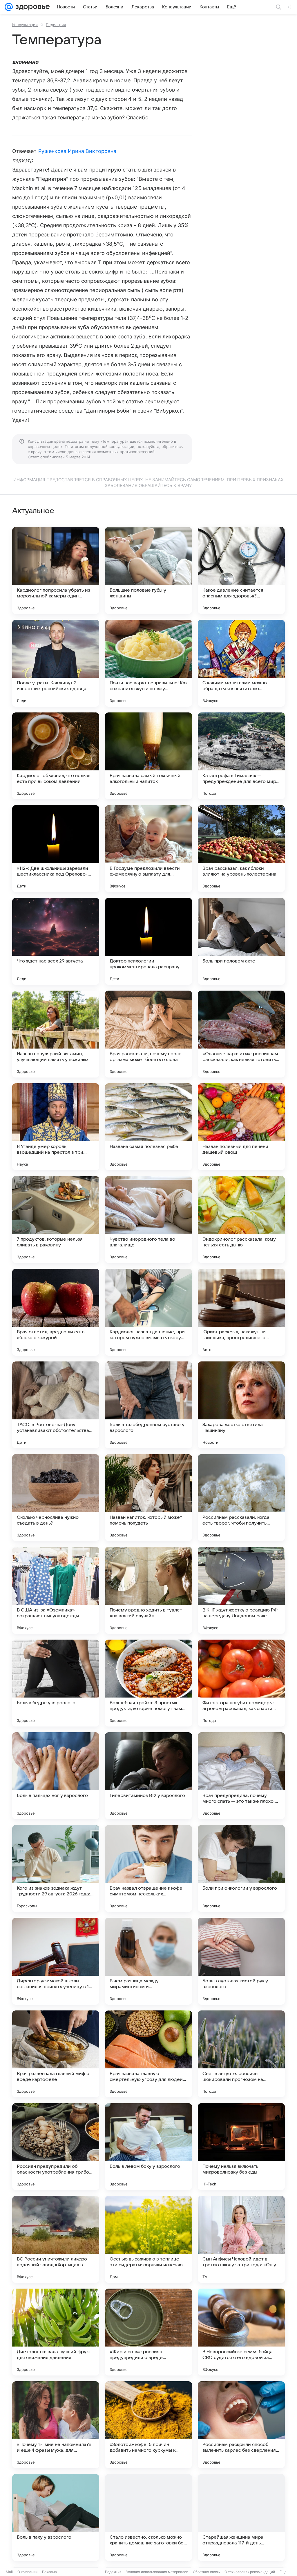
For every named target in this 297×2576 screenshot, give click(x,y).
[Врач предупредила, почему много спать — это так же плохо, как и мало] (241, 1776)
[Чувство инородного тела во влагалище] (148, 1219)
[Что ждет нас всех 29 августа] (56, 941)
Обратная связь (206, 2572)
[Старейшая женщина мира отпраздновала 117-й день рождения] (241, 2517)
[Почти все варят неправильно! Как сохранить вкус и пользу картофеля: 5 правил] (148, 663)
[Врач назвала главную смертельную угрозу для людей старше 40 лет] (148, 2054)
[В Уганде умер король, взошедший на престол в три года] (56, 1127)
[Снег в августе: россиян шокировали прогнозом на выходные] (241, 2054)
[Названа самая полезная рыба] (148, 1127)
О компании (27, 2572)
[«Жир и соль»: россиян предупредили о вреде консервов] (148, 2332)
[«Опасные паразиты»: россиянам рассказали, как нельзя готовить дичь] (241, 1034)
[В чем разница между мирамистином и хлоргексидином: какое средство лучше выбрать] (148, 1961)
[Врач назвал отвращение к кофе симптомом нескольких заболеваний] (148, 1868)
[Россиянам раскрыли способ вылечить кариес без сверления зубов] (241, 2425)
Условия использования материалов (157, 2572)
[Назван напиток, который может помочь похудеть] (148, 1498)
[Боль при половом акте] (241, 941)
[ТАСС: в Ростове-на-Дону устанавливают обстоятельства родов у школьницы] (56, 1405)
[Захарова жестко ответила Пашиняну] (241, 1405)
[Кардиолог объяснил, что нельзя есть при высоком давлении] (56, 756)
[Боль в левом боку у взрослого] (148, 2147)
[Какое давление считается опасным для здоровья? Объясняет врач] (241, 570)
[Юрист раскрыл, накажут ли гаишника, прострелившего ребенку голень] (241, 1312)
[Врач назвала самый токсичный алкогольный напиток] (148, 756)
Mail (9, 2572)
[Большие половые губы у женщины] (148, 570)
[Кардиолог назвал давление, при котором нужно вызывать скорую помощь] (148, 1312)
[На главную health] (31, 7)
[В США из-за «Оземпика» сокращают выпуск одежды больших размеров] (56, 1590)
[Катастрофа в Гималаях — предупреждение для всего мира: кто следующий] (241, 756)
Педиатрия (56, 25)
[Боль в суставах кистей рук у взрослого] (241, 1961)
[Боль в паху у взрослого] (56, 2517)
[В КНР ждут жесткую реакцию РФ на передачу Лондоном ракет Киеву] (241, 1590)
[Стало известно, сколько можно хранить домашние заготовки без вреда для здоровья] (148, 2517)
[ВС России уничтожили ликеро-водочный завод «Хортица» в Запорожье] (56, 2239)
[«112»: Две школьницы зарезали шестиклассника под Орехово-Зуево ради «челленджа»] (56, 849)
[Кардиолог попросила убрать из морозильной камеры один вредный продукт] (56, 570)
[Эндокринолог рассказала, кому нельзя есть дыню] (241, 1219)
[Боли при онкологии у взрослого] (241, 1868)
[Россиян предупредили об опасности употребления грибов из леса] (56, 2147)
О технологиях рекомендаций (250, 2572)
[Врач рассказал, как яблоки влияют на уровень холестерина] (241, 849)
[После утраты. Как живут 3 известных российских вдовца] (56, 663)
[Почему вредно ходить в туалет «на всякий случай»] (148, 1590)
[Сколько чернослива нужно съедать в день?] (56, 1498)
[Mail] (9, 7)
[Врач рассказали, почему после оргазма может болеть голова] (148, 1034)
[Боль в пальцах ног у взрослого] (56, 1776)
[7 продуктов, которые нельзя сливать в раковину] (56, 1219)
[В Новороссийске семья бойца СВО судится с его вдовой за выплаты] (241, 2332)
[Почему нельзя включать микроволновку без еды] (241, 2147)
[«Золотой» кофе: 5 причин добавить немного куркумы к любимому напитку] (148, 2425)
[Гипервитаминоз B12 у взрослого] (148, 1776)
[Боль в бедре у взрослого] (56, 1683)
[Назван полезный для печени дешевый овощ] (241, 1127)
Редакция (113, 2572)
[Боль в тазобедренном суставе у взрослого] (148, 1405)
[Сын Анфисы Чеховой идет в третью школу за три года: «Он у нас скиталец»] (241, 2239)
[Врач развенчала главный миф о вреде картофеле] (56, 2054)
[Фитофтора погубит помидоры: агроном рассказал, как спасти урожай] (241, 1683)
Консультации (25, 25)
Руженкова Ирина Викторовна (77, 151)
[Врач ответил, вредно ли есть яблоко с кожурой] (56, 1312)
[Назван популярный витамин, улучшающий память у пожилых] (56, 1034)
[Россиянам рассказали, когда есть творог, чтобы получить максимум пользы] (241, 1498)
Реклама (49, 2572)
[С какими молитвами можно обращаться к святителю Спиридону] (241, 663)
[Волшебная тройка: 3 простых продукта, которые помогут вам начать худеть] (148, 1683)
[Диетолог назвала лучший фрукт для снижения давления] (56, 2332)
